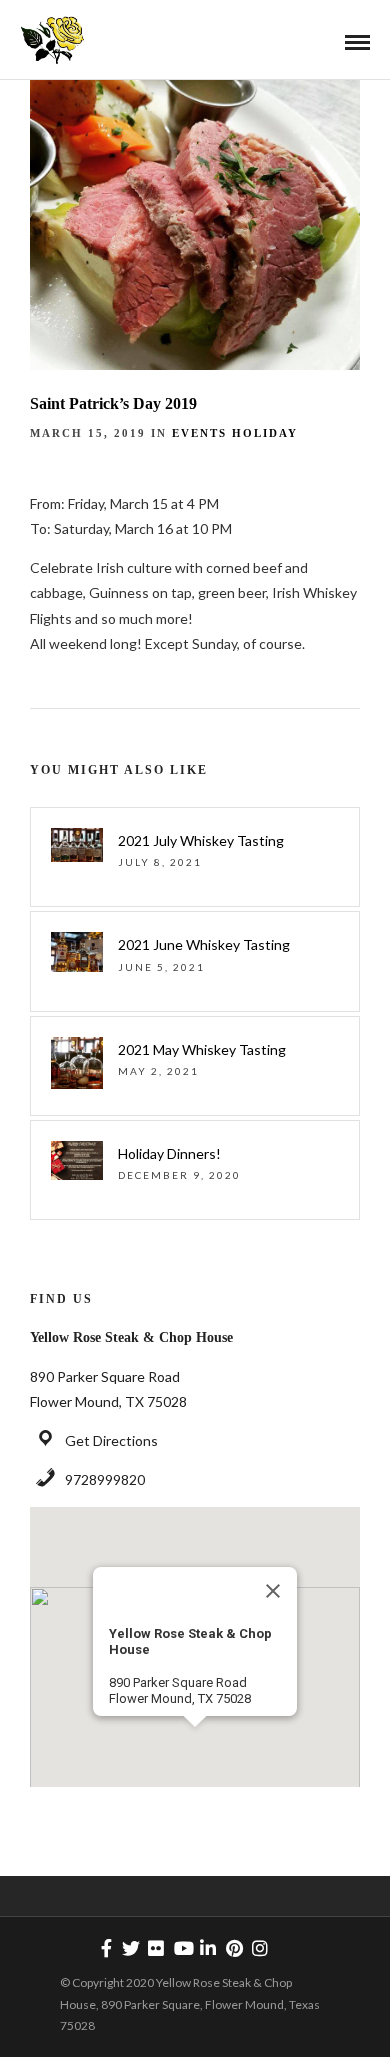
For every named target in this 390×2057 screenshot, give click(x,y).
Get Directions (111, 1440)
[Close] (273, 1591)
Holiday (265, 433)
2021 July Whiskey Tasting (201, 840)
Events (199, 433)
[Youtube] (182, 1948)
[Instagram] (260, 1948)
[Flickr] (156, 1948)
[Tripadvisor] (286, 1948)
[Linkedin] (208, 1948)
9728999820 (105, 1479)
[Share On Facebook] (48, 2015)
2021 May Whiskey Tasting (202, 1049)
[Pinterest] (234, 1948)
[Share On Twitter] (79, 2015)
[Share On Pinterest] (110, 2015)
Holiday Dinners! (169, 1153)
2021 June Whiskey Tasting (204, 944)
